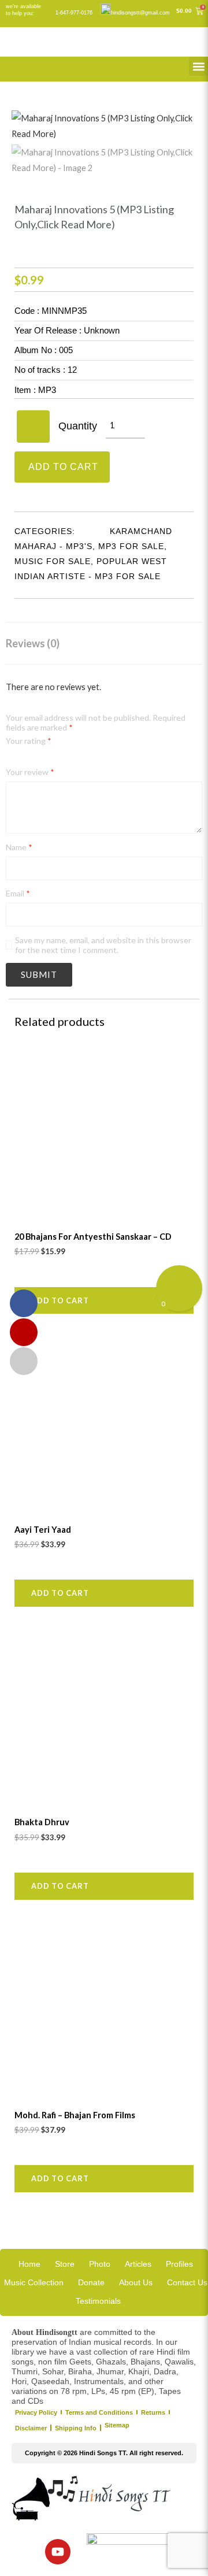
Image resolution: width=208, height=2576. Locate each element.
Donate (91, 2282)
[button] (198, 66)
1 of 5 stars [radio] (10, 759)
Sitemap (117, 2425)
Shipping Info (76, 2428)
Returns (153, 2412)
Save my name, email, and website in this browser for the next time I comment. (103, 945)
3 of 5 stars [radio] (30, 759)
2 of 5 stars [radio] (21, 759)
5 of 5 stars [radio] (51, 759)
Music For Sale (53, 561)
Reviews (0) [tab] (33, 643)
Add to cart (63, 467)
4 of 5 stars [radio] (41, 759)
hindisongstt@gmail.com (140, 13)
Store (65, 2264)
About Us (136, 2282)
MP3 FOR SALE (131, 546)
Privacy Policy (36, 2412)
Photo (100, 2264)
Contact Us (187, 2282)
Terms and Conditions (99, 2412)
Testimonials (98, 2301)
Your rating (29, 741)
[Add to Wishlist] (33, 427)
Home (29, 2264)
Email (18, 893)
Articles (138, 2264)
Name (19, 847)
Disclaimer (31, 2428)
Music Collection (34, 2282)
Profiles (179, 2264)
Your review (30, 772)
